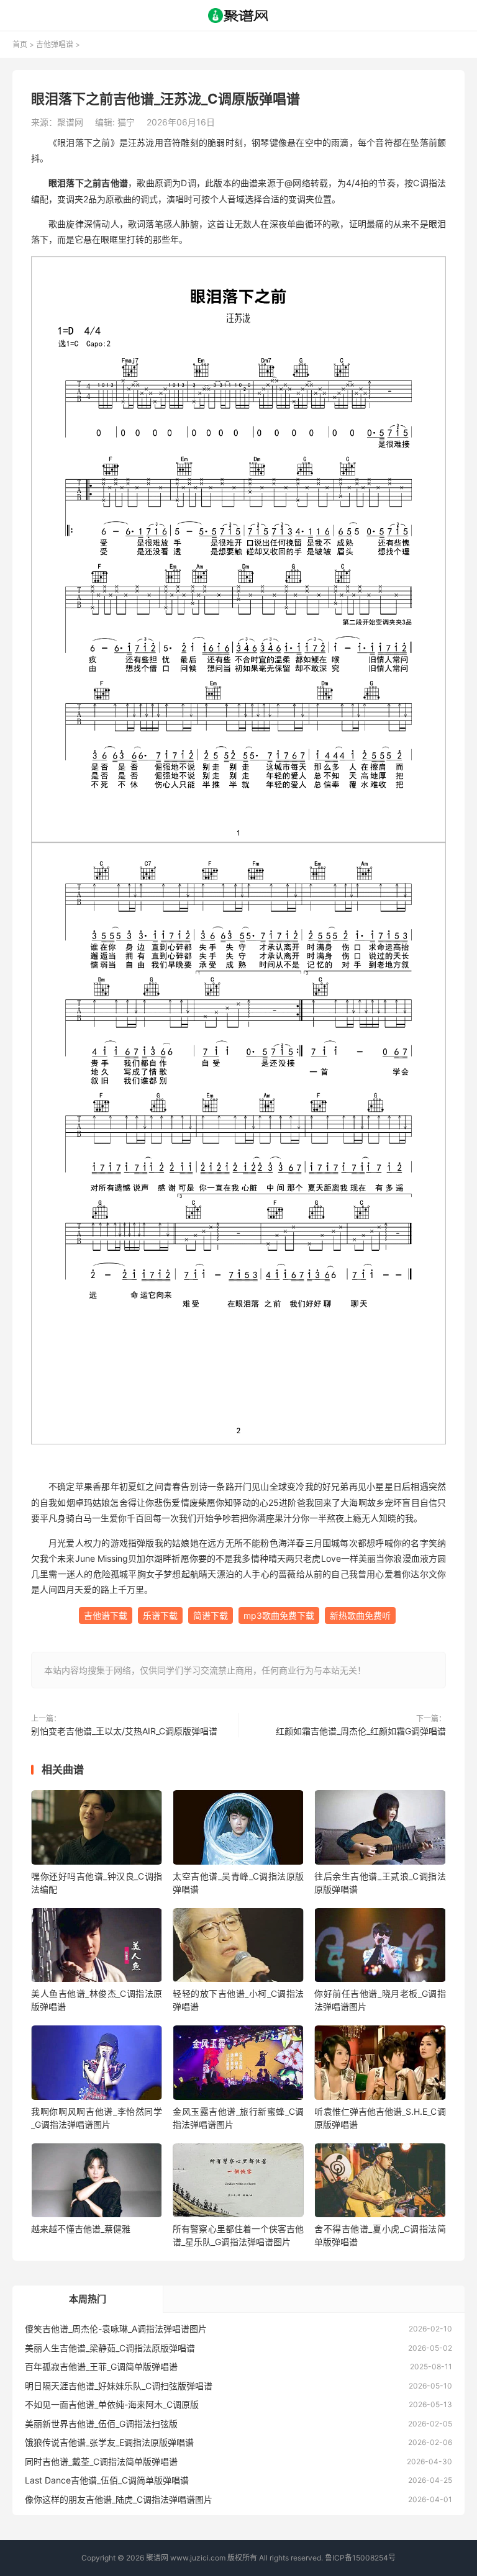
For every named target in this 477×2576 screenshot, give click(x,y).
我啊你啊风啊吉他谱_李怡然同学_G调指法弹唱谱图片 (97, 2118)
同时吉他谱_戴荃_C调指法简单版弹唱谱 (101, 2461)
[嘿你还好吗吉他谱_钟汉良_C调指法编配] (97, 1830)
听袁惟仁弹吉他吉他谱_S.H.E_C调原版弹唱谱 (380, 2118)
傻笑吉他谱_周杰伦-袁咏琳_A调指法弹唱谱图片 (116, 2329)
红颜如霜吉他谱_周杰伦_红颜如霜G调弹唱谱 (361, 1731)
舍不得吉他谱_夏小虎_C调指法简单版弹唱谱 (380, 2235)
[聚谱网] (239, 16)
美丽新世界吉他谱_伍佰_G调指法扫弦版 (101, 2424)
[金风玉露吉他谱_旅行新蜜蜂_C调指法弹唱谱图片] (238, 2065)
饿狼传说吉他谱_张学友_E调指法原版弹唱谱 (109, 2442)
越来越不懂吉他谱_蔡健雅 (81, 2229)
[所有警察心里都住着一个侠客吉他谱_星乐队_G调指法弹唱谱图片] (238, 2183)
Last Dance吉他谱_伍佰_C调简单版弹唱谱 (107, 2480)
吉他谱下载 (106, 1615)
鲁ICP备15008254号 (360, 2558)
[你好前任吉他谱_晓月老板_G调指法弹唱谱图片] (380, 1948)
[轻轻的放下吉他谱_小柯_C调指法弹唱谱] (238, 1948)
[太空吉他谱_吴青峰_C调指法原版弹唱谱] (238, 1830)
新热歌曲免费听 (360, 1615)
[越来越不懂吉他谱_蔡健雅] (97, 2183)
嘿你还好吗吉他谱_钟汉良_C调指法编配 (97, 1883)
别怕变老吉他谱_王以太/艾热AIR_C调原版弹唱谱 (124, 1731)
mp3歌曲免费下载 (279, 1615)
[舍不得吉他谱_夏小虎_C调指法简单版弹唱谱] (380, 2183)
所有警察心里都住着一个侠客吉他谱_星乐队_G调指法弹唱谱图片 (238, 2235)
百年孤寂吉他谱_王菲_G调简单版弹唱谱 (101, 2367)
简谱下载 (211, 1615)
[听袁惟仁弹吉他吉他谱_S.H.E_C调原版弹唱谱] (380, 2065)
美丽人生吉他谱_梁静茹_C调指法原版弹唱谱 (110, 2348)
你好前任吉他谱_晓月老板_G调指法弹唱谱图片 (380, 2000)
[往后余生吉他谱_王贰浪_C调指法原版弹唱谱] (380, 1830)
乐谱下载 (160, 1615)
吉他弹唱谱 (55, 44)
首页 (20, 44)
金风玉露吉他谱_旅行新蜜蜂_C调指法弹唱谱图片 (238, 2118)
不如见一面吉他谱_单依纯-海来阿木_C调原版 (112, 2404)
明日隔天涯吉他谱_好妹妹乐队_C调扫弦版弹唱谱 (119, 2386)
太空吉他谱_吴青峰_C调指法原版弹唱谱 (238, 1883)
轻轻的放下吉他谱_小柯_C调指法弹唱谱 (238, 2000)
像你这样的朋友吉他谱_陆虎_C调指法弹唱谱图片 (119, 2499)
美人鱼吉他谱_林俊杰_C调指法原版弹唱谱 (97, 2000)
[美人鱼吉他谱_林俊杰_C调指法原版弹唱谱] (97, 1948)
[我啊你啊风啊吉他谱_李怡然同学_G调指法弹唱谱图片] (97, 2065)
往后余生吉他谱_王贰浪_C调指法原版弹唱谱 (380, 1883)
